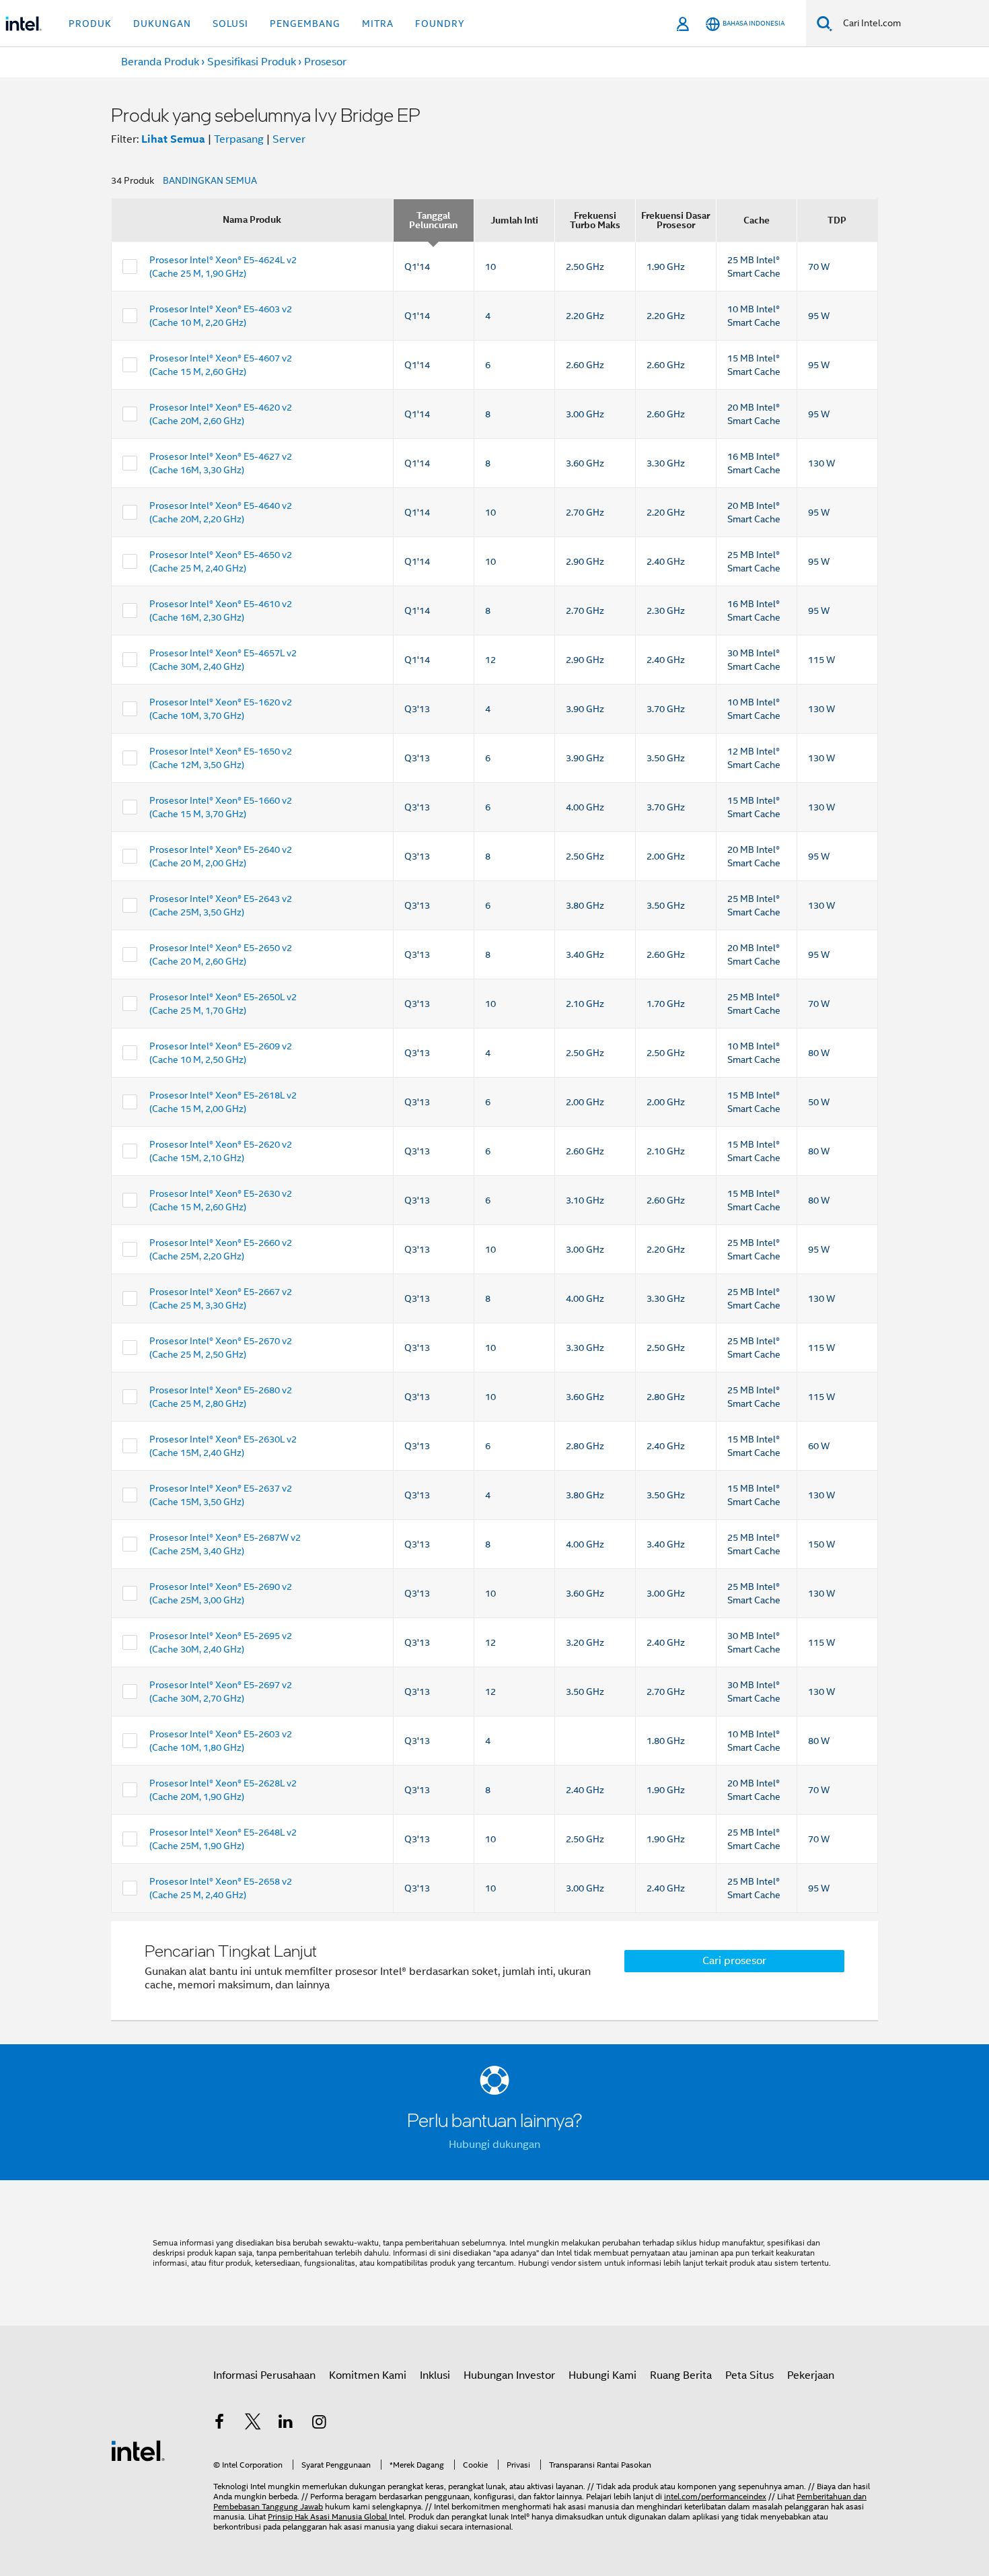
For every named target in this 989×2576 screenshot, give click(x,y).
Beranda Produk (160, 62)
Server (289, 139)
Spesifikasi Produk (252, 62)
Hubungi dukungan (494, 2145)
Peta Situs (749, 2375)
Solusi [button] (230, 24)
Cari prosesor (734, 1961)
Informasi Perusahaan (264, 2375)
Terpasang (239, 139)
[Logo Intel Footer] (138, 2450)
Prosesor (325, 62)
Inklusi (435, 2375)
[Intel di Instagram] (320, 2424)
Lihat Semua (173, 139)
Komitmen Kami (368, 2375)
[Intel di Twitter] (253, 2424)
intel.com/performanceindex (715, 2496)
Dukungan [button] (162, 24)
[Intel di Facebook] (219, 2424)
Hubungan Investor (509, 2375)
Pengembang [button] (305, 24)
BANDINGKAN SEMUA (210, 180)
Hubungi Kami (602, 2375)
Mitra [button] (378, 24)
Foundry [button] (440, 24)
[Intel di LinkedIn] (286, 2424)
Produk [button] (90, 24)
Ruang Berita (681, 2375)
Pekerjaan (811, 2375)
